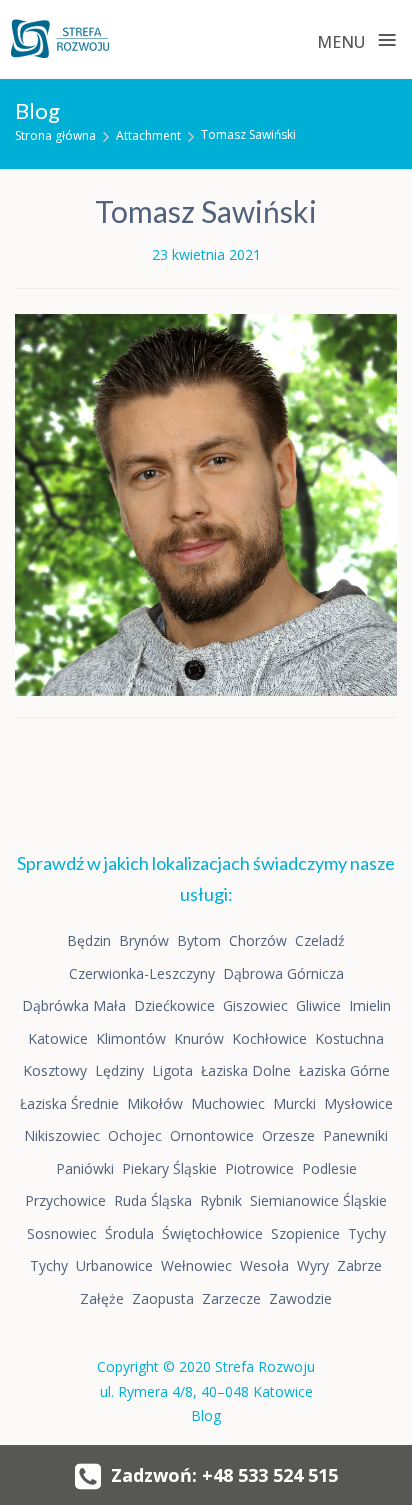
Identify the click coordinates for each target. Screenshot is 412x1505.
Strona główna (55, 135)
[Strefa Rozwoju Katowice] (60, 39)
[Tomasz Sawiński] (206, 502)
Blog (206, 1415)
